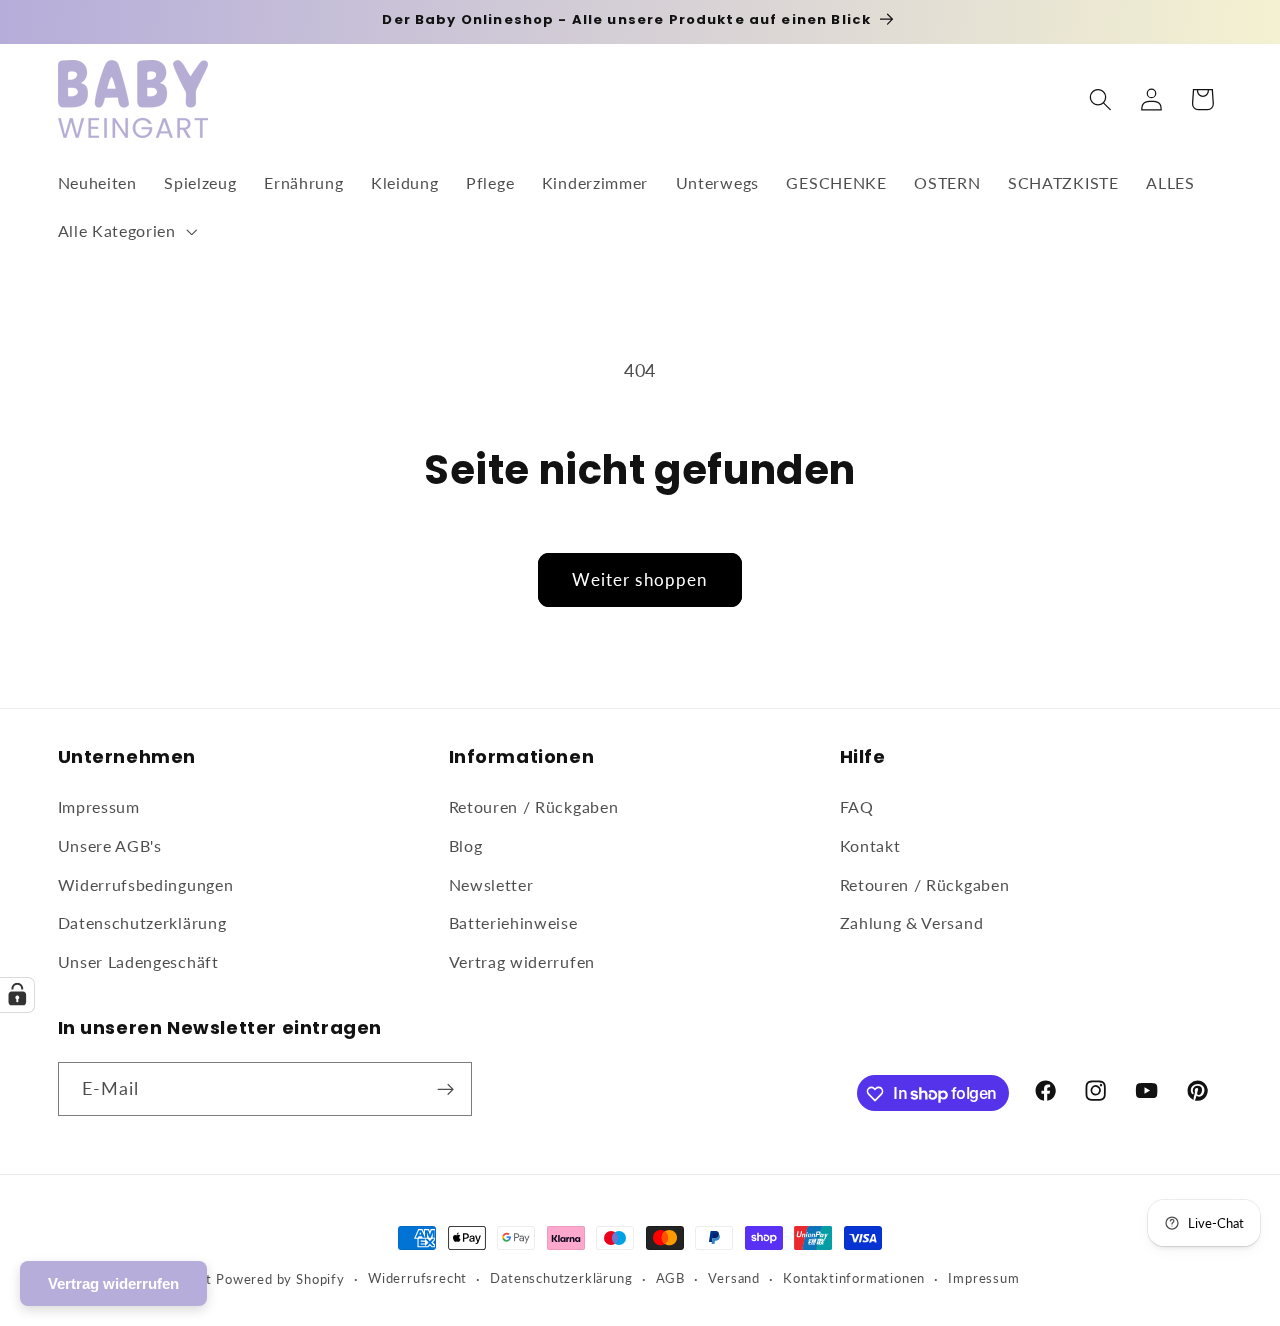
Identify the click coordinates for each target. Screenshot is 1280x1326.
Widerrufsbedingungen (146, 884)
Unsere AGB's (110, 845)
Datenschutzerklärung (142, 923)
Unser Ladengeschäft (138, 961)
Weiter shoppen (639, 579)
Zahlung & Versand (912, 923)
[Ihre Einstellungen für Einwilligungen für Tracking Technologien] (17, 995)
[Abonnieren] (445, 1089)
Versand (734, 1278)
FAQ (857, 806)
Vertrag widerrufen (522, 961)
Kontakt (870, 845)
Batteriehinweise (513, 923)
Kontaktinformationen (854, 1278)
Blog (466, 845)
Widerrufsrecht (417, 1278)
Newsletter (491, 884)
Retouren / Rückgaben (534, 806)
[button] (125, 231)
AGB (670, 1278)
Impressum (99, 806)
